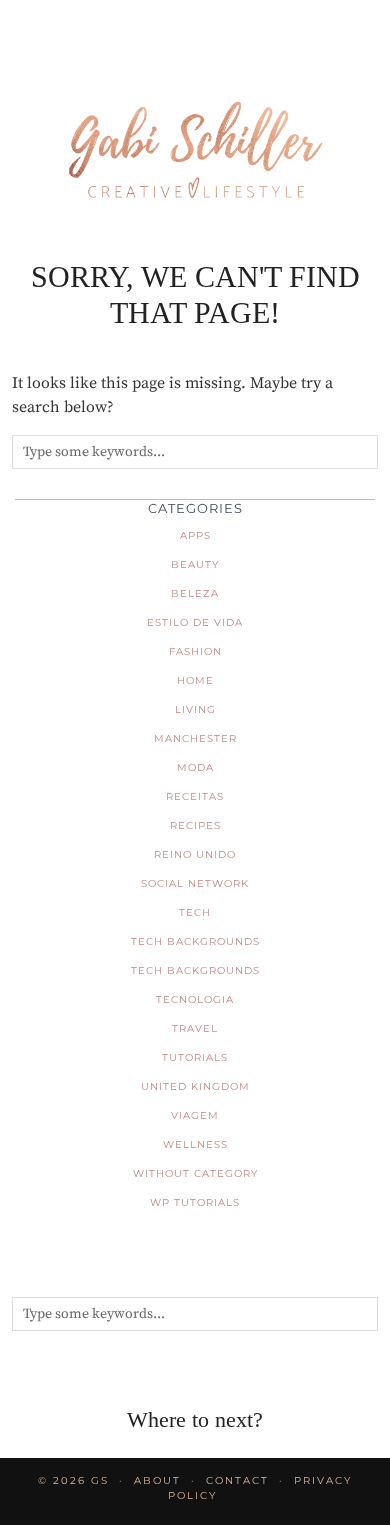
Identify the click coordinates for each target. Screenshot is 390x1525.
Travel (195, 1028)
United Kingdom (195, 1086)
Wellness (195, 1144)
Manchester (195, 738)
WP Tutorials (195, 1202)
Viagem (195, 1115)
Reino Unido (195, 854)
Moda (195, 767)
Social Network (195, 883)
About (157, 1480)
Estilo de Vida (195, 622)
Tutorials (195, 1057)
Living (195, 709)
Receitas (195, 796)
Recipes (195, 825)
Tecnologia (195, 999)
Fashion (195, 651)
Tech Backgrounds (195, 941)
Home (195, 680)
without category (195, 1173)
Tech (195, 912)
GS (100, 1480)
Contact (237, 1480)
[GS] (195, 119)
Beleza (195, 593)
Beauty (195, 564)
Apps (195, 535)
